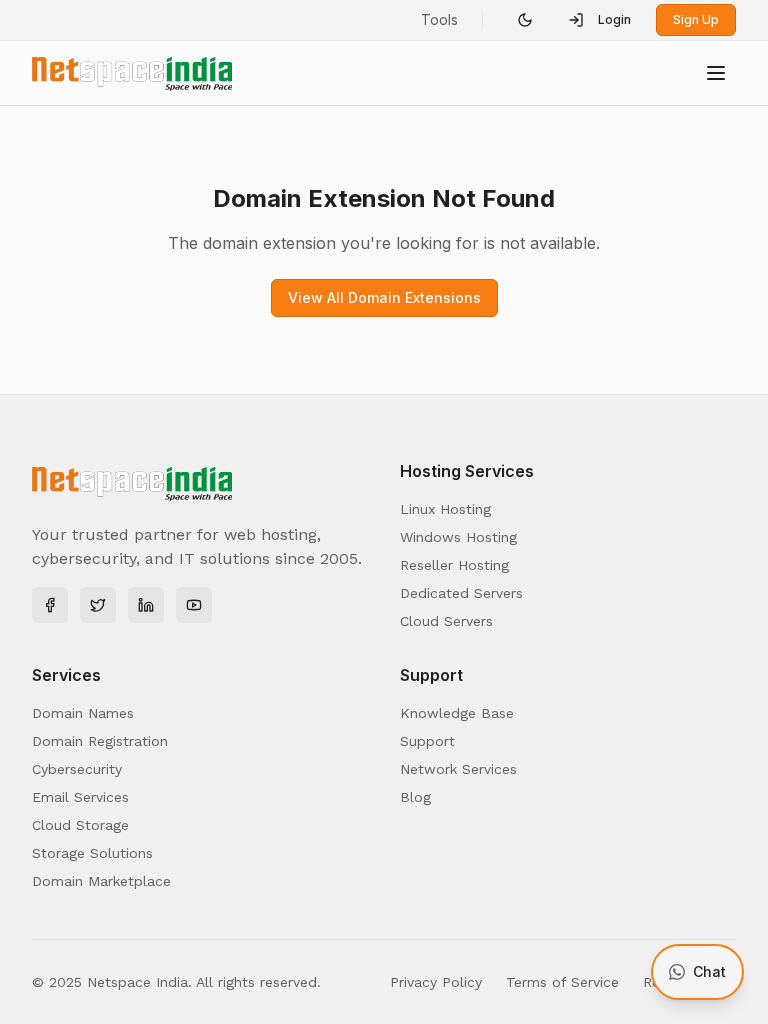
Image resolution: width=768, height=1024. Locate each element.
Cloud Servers (446, 621)
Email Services (80, 797)
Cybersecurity (77, 769)
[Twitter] (98, 605)
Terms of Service (562, 982)
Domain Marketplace (101, 881)
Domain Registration (100, 741)
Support (427, 741)
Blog (415, 797)
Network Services (458, 769)
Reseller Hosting (454, 565)
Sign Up (696, 19)
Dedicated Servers (461, 593)
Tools (439, 19)
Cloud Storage (80, 825)
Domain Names (83, 713)
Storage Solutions (92, 853)
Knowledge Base (457, 713)
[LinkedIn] (146, 605)
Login (614, 19)
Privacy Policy (436, 982)
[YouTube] (194, 605)
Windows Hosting (458, 537)
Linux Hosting (445, 509)
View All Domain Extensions (384, 297)
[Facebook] (50, 605)
